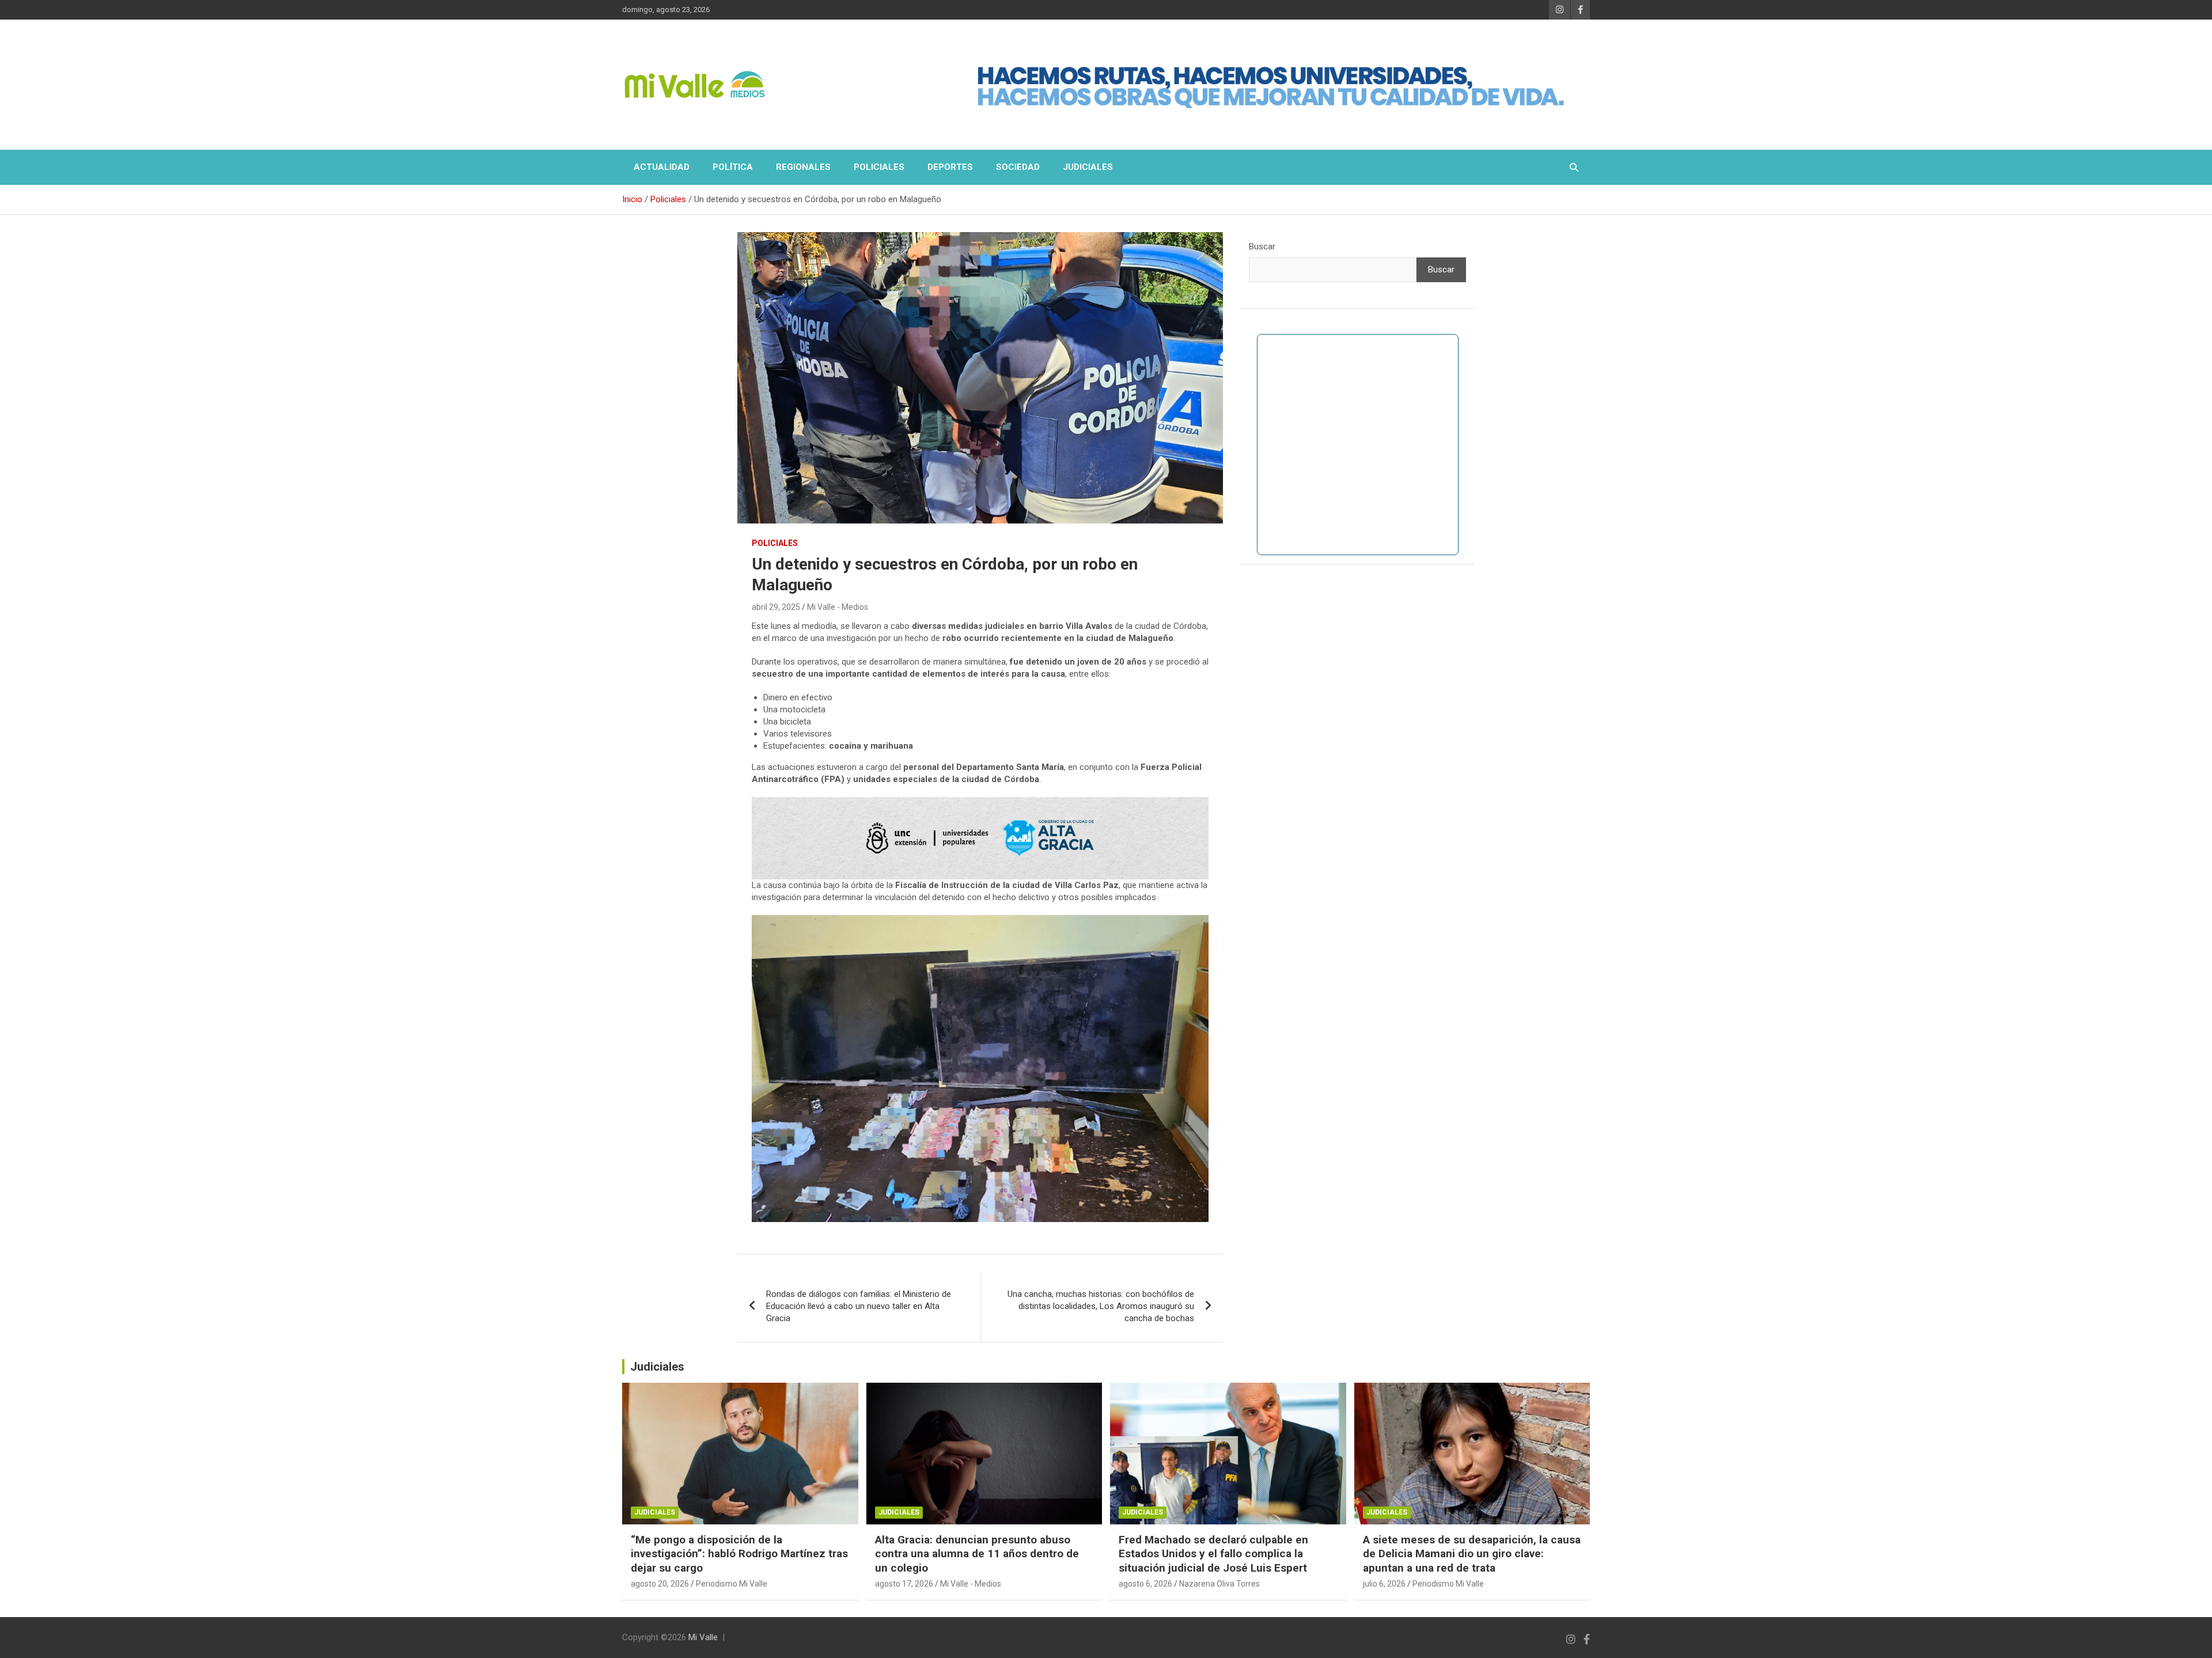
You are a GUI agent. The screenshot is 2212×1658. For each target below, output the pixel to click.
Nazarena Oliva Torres (1219, 1584)
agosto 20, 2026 (660, 1584)
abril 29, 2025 (776, 607)
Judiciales (1088, 167)
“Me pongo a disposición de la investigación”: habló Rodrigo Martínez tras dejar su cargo (739, 1554)
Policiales (879, 167)
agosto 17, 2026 (904, 1584)
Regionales (803, 167)
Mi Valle (703, 1637)
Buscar (1262, 246)
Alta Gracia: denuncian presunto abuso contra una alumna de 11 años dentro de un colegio (977, 1554)
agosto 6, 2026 (1145, 1584)
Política (733, 167)
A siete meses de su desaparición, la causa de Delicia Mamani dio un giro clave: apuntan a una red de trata (1472, 1554)
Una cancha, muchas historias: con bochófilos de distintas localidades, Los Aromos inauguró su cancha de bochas (1101, 1306)
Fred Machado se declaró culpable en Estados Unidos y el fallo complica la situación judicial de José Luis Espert (1213, 1554)
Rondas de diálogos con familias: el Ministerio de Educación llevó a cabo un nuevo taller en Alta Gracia (859, 1306)
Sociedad (1018, 167)
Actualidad (662, 167)
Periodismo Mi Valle (732, 1584)
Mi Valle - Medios (838, 607)
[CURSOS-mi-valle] (980, 803)
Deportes (950, 167)
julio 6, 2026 (1384, 1584)
